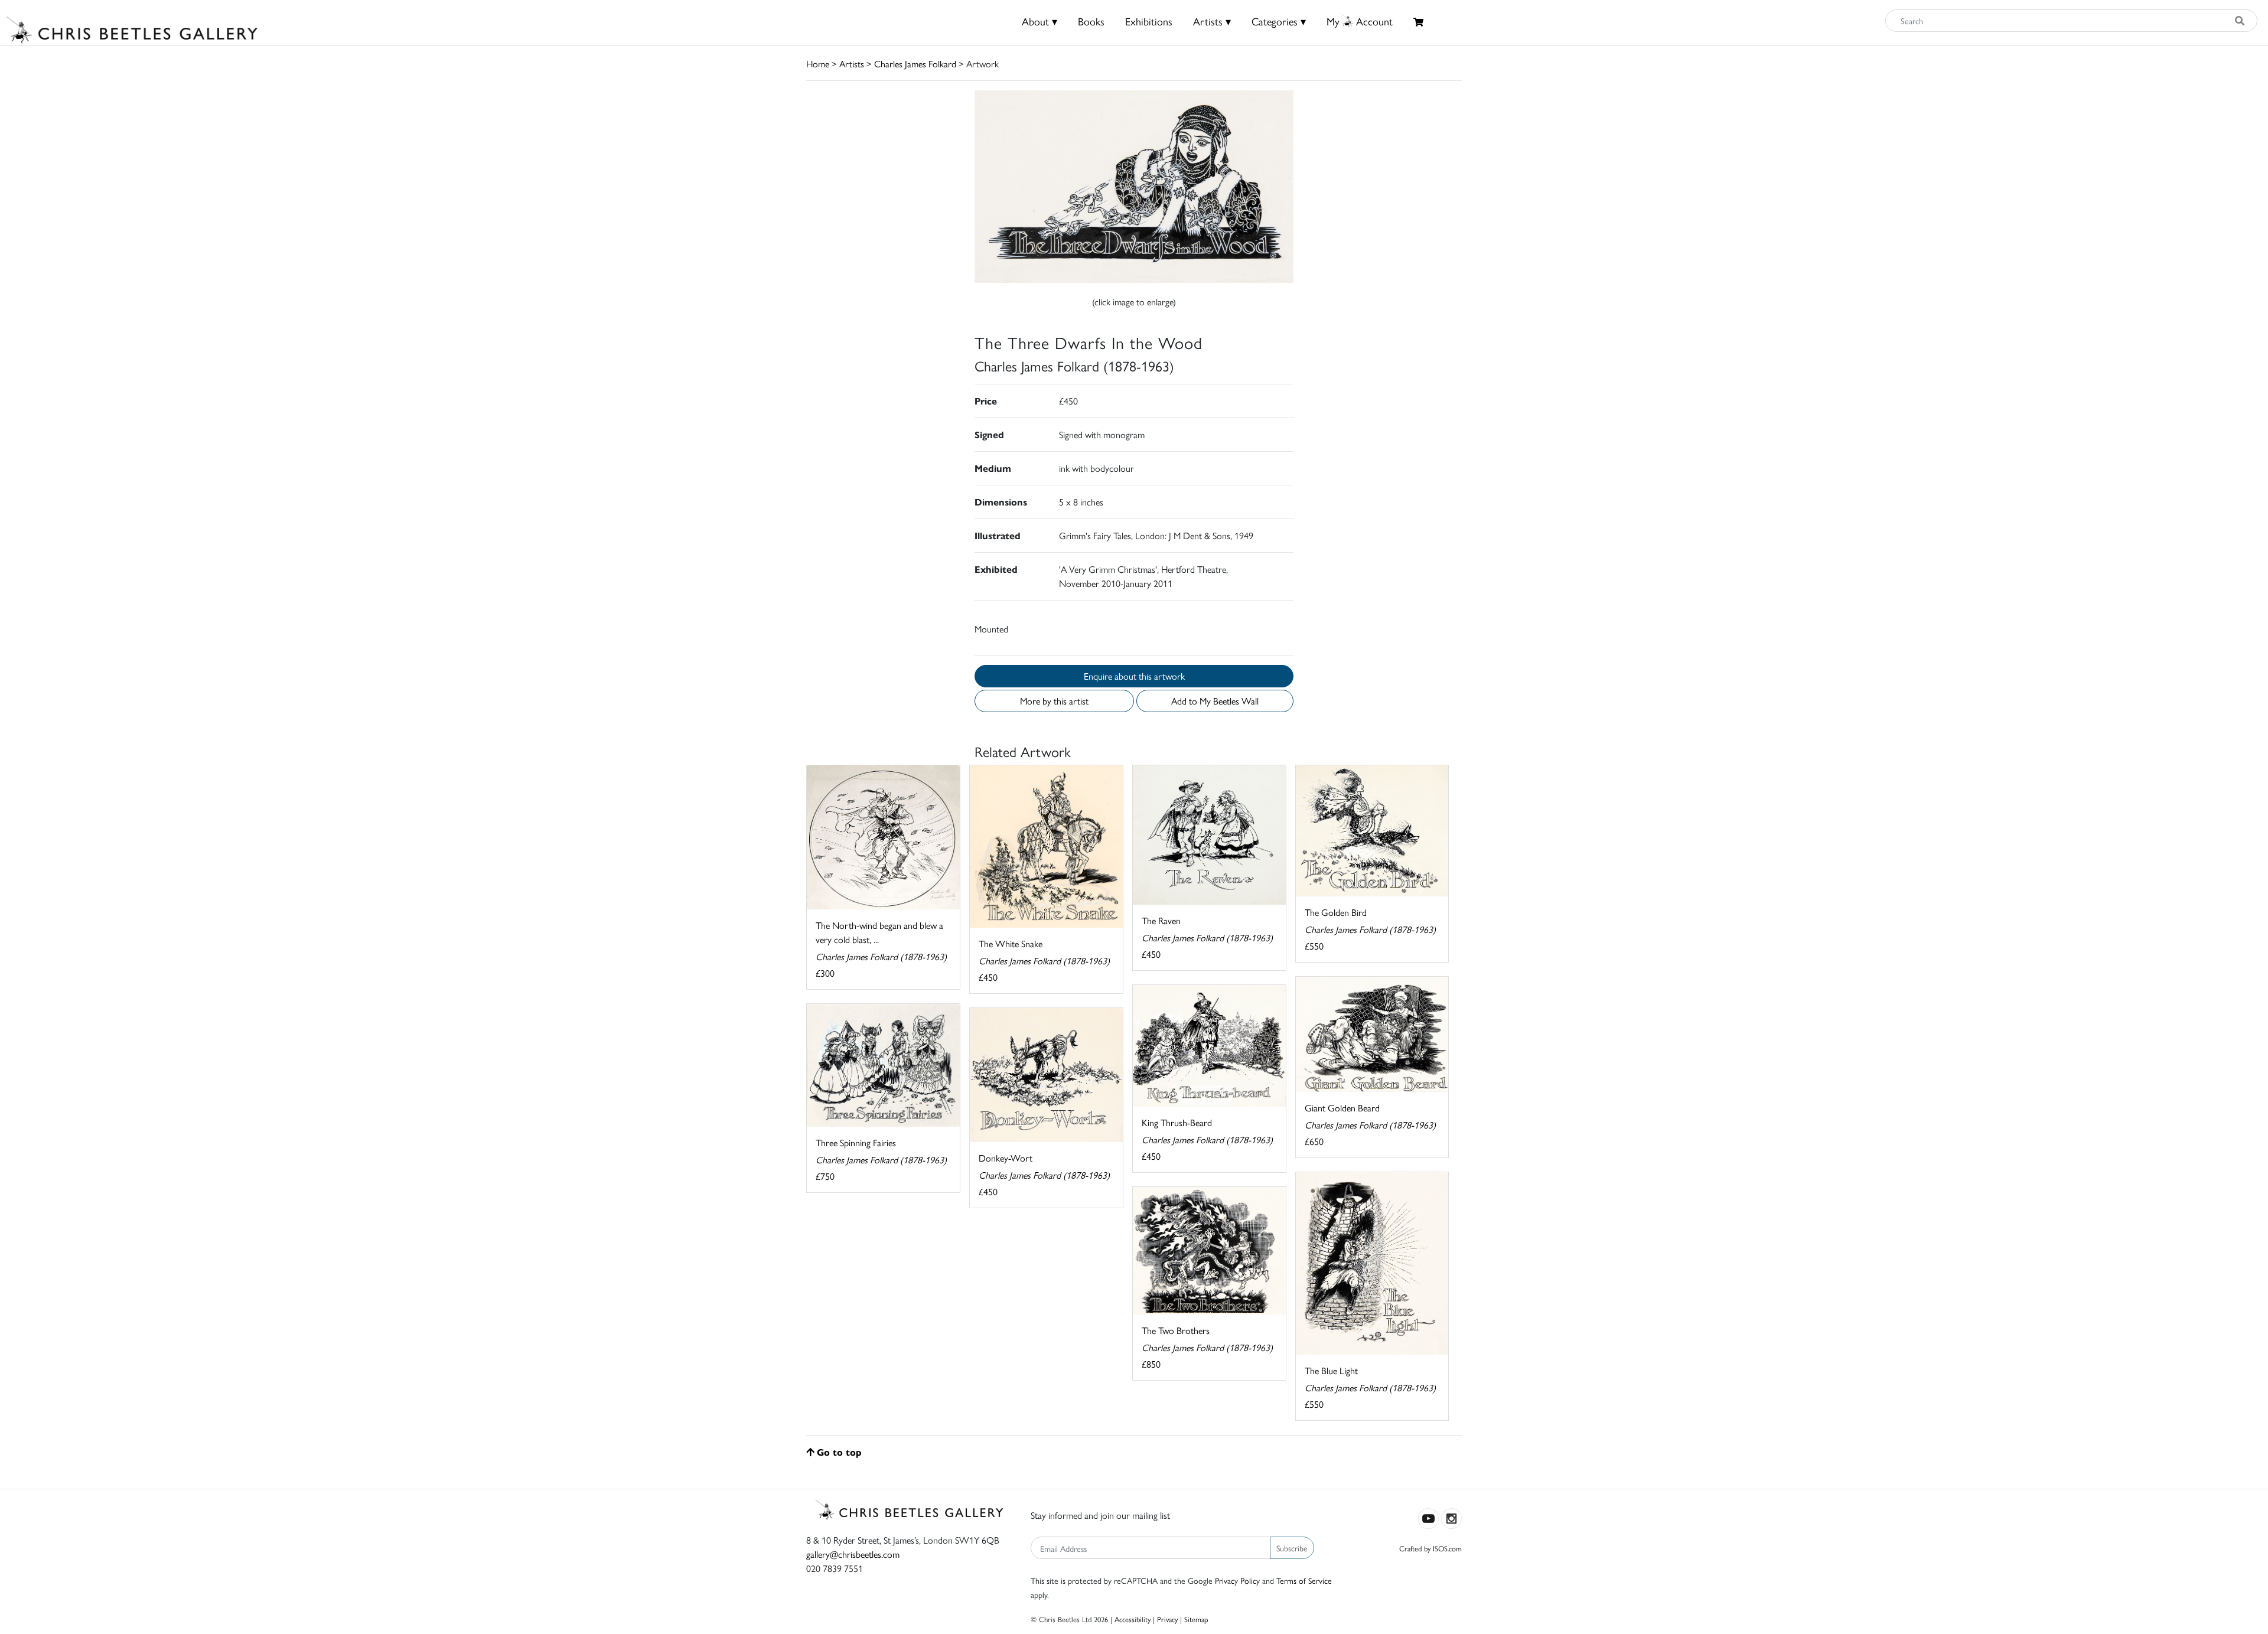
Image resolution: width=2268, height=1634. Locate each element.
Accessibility (1133, 1619)
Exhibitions (1149, 21)
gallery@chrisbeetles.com (853, 1554)
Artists (852, 63)
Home (818, 63)
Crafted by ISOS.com (1430, 1548)
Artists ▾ (1212, 21)
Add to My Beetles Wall (1215, 701)
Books (1091, 21)
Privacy (1167, 1619)
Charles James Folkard (915, 63)
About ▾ (1039, 21)
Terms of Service (1304, 1580)
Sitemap (1196, 1619)
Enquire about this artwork (1134, 676)
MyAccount (1360, 21)
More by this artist (1054, 701)
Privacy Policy (1237, 1580)
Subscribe (1292, 1548)
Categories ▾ (1279, 21)
